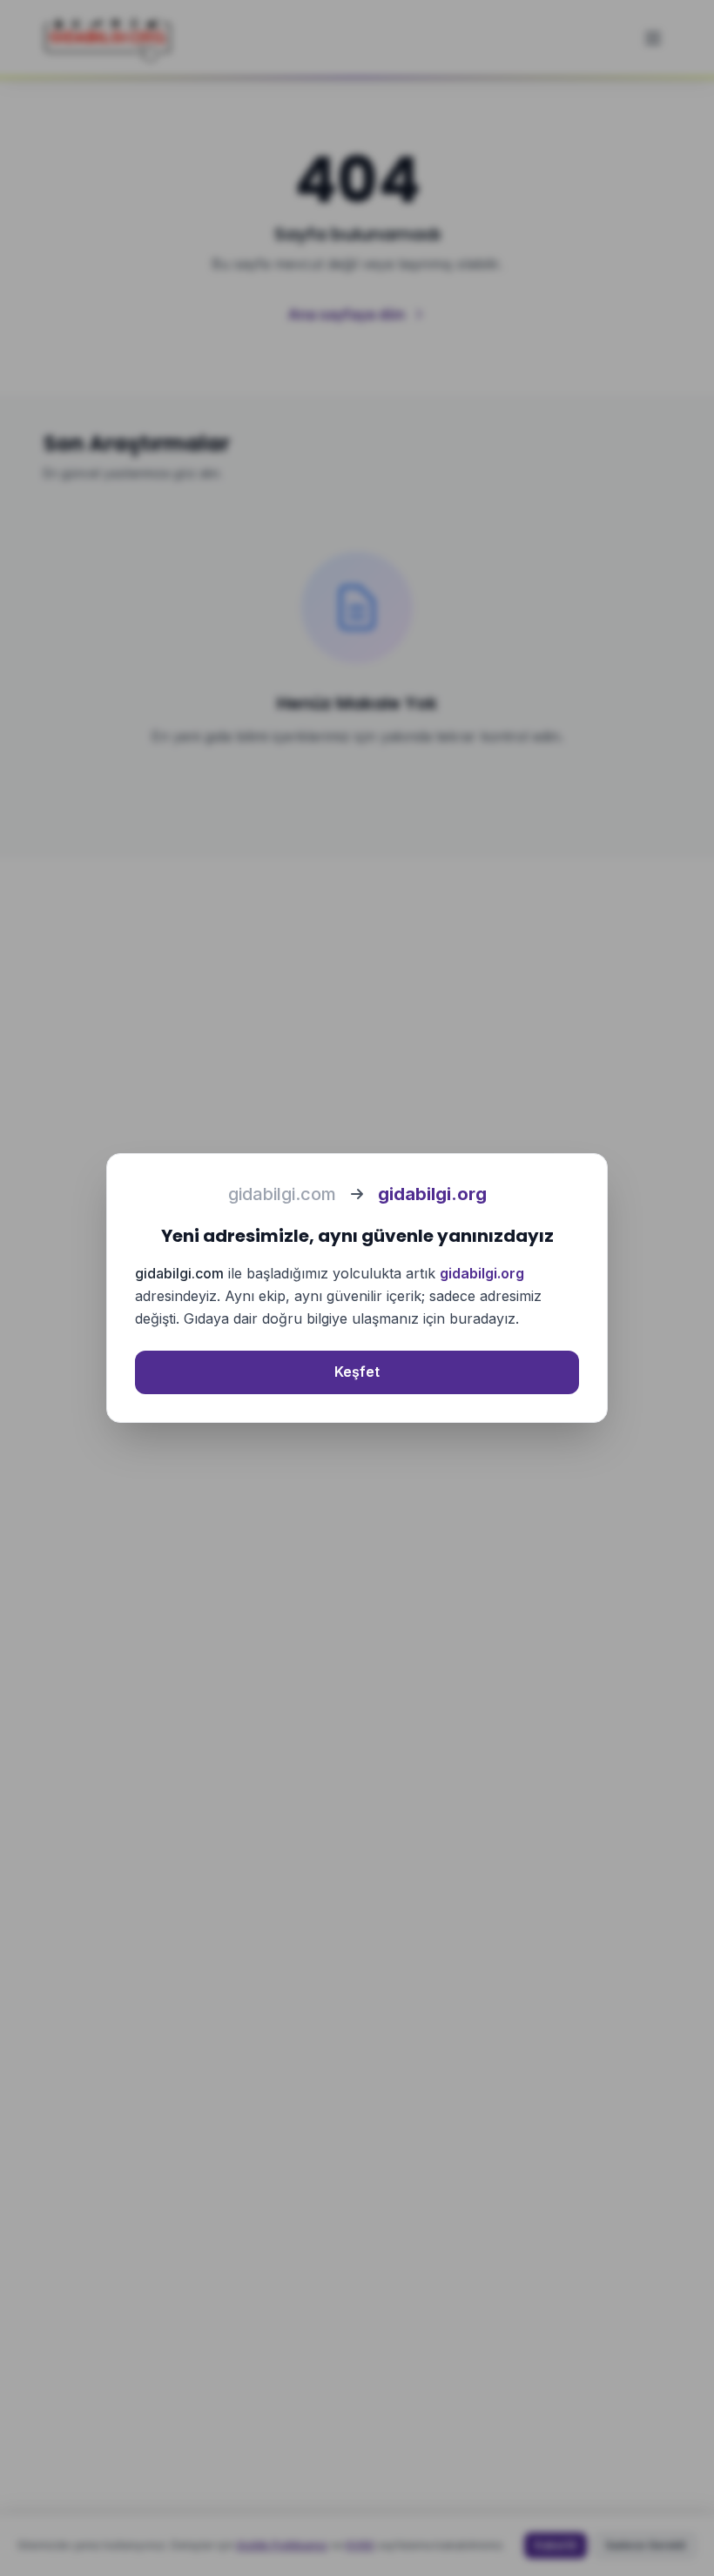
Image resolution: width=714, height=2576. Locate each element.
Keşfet (357, 1372)
